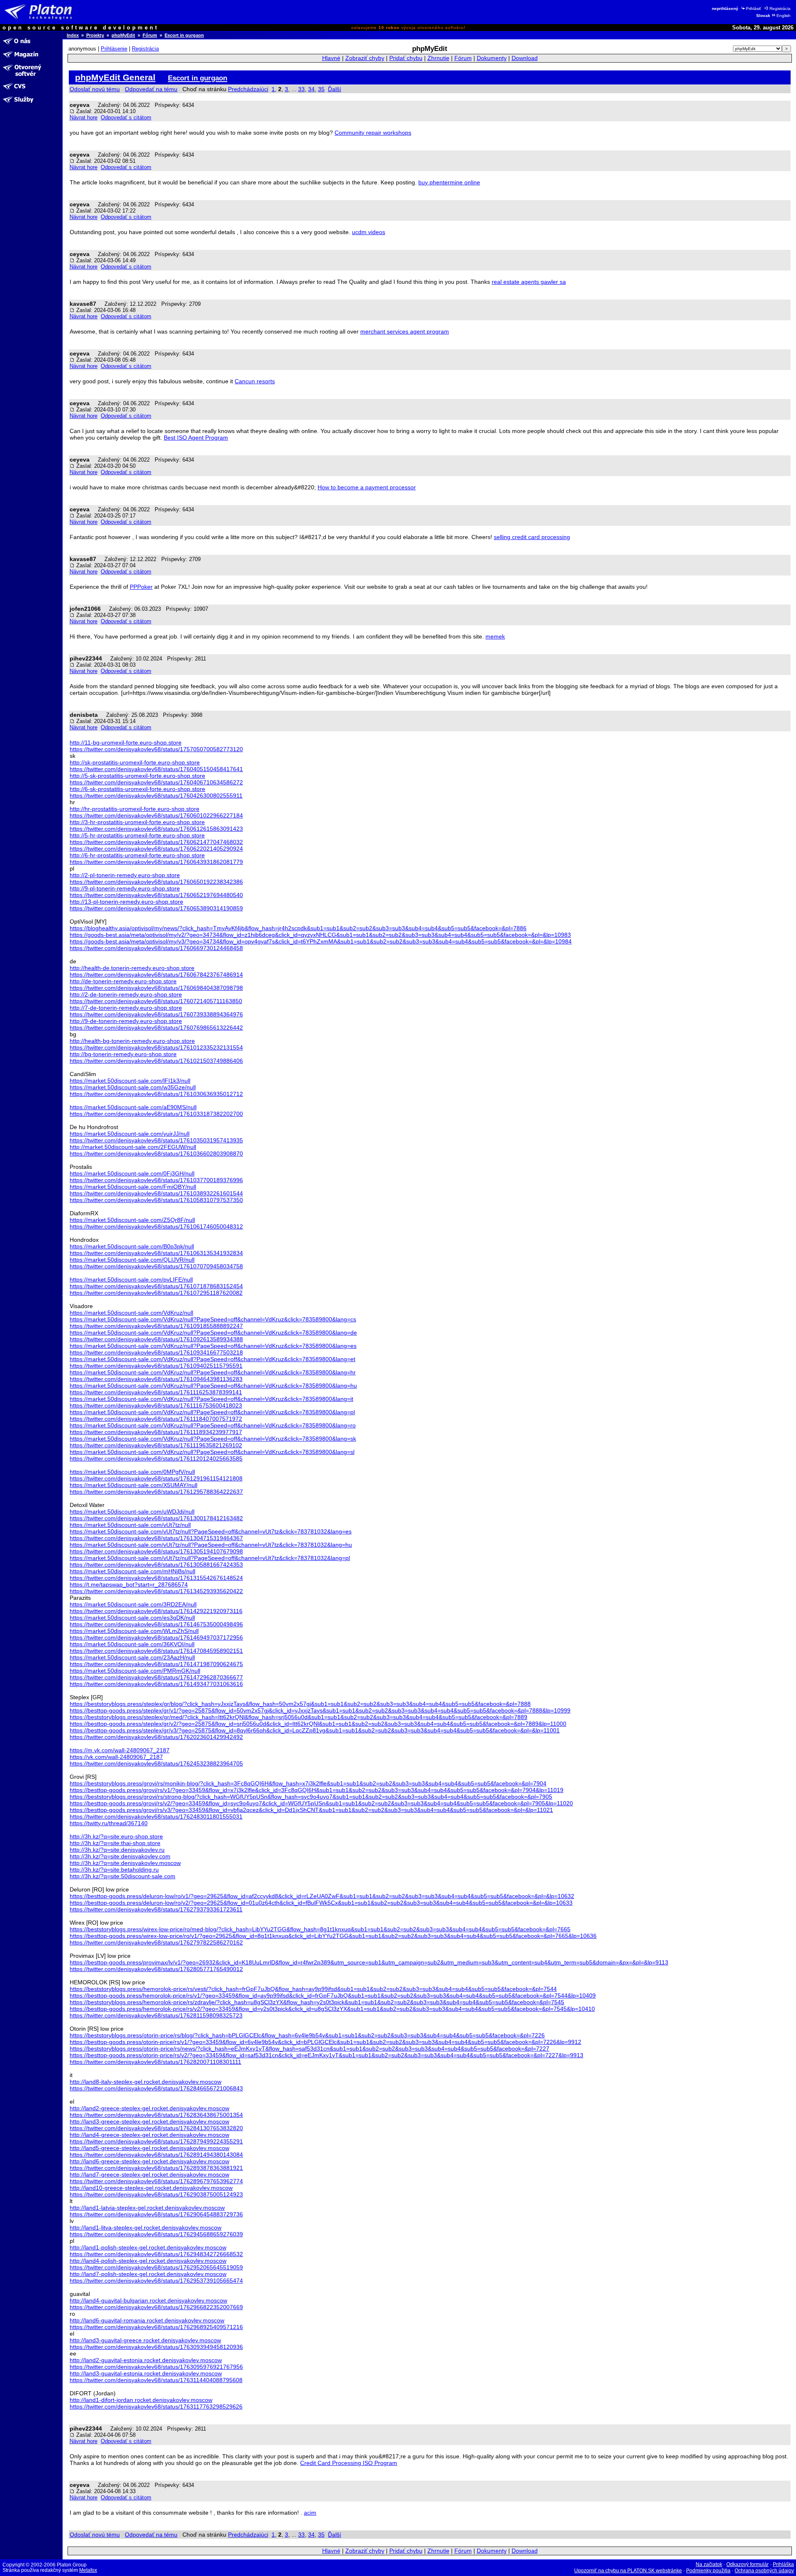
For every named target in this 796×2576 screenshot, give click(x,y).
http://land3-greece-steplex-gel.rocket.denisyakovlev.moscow (149, 2121)
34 (311, 89)
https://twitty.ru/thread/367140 (109, 1823)
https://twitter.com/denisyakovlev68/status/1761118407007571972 (156, 1419)
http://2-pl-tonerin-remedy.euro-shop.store (125, 875)
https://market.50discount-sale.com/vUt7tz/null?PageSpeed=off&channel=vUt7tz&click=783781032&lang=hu (211, 1545)
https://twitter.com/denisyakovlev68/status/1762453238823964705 (156, 1763)
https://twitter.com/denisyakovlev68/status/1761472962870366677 (156, 1677)
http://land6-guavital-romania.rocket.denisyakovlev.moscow (147, 2320)
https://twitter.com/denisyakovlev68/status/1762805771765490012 (156, 1969)
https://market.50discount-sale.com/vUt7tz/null (130, 1525)
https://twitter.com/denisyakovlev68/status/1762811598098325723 (156, 2015)
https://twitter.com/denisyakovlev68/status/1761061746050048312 (156, 1226)
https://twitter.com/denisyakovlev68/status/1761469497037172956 (156, 1638)
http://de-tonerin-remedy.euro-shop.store (123, 981)
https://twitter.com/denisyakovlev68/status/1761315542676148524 (156, 1578)
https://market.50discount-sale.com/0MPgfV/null (132, 1472)
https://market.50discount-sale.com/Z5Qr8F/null (132, 1220)
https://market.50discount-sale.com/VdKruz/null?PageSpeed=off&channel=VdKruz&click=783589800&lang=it (211, 1399)
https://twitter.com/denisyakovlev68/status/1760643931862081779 (156, 862)
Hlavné (331, 58)
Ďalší (335, 89)
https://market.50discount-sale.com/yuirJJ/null (130, 1134)
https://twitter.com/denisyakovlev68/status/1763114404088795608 (156, 2380)
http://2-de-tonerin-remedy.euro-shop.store (126, 994)
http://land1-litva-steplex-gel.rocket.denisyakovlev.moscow (146, 2228)
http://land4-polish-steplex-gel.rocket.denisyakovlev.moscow (148, 2261)
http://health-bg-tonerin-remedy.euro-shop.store (132, 1041)
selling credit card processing (532, 537)
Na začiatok (709, 2564)
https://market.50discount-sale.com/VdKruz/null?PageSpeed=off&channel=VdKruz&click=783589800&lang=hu (213, 1386)
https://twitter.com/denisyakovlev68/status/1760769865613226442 (156, 1028)
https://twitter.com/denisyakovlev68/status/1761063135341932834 (156, 1253)
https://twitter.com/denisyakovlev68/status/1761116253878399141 (156, 1392)
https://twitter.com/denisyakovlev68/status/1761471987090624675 (156, 1664)
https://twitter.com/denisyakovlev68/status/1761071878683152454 (156, 1286)
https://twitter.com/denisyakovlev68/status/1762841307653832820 (156, 2128)
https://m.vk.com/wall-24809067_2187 (120, 1750)
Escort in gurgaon (184, 35)
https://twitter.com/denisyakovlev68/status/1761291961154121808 (156, 1478)
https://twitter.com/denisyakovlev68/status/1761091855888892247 (156, 1326)
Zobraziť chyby (365, 58)
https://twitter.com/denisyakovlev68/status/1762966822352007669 (156, 2307)
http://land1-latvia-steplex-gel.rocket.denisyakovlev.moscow (147, 2208)
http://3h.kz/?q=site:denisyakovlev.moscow (125, 1863)
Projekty (95, 35)
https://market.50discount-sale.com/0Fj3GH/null (132, 1173)
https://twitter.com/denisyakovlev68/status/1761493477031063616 (156, 1684)
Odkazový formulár (747, 2564)
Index (73, 35)
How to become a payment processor (367, 487)
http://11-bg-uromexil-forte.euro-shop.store (126, 743)
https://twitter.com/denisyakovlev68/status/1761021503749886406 (156, 1061)
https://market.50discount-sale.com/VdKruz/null (131, 1313)
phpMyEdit (123, 35)
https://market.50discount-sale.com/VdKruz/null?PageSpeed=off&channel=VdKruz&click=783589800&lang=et (212, 1359)
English (784, 16)
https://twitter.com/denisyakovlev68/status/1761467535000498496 (156, 1624)
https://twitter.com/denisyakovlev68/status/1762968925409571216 (156, 2327)
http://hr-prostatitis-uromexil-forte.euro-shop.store (135, 809)
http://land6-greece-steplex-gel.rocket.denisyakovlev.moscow (149, 2161)
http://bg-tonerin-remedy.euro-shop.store (123, 1054)
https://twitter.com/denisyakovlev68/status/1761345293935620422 (156, 1591)
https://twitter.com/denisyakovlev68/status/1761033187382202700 (156, 1114)
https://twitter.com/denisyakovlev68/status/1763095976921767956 (156, 2367)
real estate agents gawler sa (529, 282)
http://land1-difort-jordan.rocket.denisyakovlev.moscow (141, 2400)
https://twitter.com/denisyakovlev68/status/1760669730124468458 (156, 948)
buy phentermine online (449, 182)
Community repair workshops (373, 133)
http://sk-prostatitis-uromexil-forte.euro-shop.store (135, 762)
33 (301, 89)
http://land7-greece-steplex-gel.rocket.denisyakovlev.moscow (149, 2174)
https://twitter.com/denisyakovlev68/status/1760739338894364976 (156, 1014)
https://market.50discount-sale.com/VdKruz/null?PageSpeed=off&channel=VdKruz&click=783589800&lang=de (213, 1333)
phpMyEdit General (115, 77)
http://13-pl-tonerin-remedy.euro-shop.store (126, 902)
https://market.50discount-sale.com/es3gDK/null (132, 1618)
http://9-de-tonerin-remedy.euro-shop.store (126, 1021)
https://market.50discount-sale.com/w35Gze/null (133, 1087)
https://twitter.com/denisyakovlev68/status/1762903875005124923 (156, 2194)
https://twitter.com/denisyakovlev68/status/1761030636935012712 (156, 1094)
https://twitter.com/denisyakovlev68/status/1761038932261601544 (156, 1193)
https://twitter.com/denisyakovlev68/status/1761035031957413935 (156, 1140)
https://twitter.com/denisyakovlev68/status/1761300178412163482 (156, 1518)
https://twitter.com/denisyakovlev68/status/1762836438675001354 (156, 2115)
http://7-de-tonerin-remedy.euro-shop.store (126, 1008)
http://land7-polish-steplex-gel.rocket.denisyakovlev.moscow (148, 2274)
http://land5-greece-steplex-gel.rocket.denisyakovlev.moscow (149, 2148)
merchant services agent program (405, 331)
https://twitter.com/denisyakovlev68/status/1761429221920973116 (156, 1611)
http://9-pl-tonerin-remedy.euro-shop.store (125, 888)
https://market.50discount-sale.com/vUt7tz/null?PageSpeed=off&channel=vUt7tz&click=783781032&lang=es (211, 1531)
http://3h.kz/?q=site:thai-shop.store (115, 1843)
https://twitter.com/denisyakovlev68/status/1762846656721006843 (156, 2088)
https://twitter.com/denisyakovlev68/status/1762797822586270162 (156, 1942)
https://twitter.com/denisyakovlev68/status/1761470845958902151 (156, 1651)
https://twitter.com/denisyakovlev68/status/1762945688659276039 (156, 2234)
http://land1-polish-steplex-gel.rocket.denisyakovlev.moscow (148, 2247)
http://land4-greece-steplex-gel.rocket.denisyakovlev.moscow (149, 2135)
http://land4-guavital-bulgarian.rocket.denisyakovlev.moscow (148, 2300)
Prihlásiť (754, 8)
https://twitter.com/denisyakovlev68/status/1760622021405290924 (156, 849)
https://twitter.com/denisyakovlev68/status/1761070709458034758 (156, 1266)
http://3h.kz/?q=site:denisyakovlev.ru (117, 1850)
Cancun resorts (255, 381)
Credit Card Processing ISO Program (349, 2463)
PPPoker (141, 587)
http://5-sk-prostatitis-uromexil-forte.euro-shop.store (137, 776)
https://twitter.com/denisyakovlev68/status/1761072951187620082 (156, 1293)
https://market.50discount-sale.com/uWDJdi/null (132, 1512)
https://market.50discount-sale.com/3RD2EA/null (133, 1604)
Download (525, 58)
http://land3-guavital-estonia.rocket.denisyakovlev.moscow (146, 2373)
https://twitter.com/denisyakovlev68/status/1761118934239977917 (156, 1432)
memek (495, 636)
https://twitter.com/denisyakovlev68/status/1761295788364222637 (156, 1492)
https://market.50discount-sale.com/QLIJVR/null (132, 1260)
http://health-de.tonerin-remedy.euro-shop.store (132, 968)
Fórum (150, 35)
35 (321, 89)
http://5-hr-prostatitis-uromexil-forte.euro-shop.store (137, 835)
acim (310, 2513)
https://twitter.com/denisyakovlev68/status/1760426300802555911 (156, 796)
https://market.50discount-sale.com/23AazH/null (132, 1657)
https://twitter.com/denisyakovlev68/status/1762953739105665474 (156, 2281)
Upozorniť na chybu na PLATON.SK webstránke (628, 2571)
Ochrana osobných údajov (764, 2571)
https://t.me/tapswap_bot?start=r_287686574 (129, 1584)
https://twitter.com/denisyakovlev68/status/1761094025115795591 (156, 1366)
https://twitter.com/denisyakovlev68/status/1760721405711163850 (156, 1001)
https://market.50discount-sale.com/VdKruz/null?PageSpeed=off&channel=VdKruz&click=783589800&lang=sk (213, 1439)
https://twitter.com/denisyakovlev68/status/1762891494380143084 (156, 2155)
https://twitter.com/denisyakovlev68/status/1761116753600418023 (156, 1405)
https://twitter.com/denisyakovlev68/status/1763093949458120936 (156, 2347)
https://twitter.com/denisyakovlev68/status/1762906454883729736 (156, 2214)
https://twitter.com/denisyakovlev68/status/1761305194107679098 (156, 1551)
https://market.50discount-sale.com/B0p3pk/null (132, 1246)
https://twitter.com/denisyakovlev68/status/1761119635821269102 (156, 1445)
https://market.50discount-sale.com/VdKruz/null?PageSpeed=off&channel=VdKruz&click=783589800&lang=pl (212, 1412)
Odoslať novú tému (95, 89)
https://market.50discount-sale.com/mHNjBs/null (132, 1571)
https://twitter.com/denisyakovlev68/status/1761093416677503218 (156, 1352)
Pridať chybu (406, 58)
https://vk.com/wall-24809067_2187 (116, 1757)
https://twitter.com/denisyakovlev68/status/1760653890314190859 (156, 908)
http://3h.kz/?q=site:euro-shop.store (116, 1836)
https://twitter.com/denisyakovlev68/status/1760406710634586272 (156, 782)
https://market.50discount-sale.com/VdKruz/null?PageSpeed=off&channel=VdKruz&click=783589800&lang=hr (213, 1372)
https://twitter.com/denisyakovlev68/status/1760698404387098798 (156, 988)
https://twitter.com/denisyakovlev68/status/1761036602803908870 (156, 1154)
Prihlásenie (114, 49)
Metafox (88, 2570)
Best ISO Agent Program (196, 438)
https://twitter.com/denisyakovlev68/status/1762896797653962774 (156, 2181)
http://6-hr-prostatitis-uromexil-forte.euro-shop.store (137, 855)
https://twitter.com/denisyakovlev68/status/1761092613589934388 (156, 1339)
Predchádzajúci (248, 89)
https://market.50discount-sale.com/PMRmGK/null (135, 1671)
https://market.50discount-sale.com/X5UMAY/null (133, 1485)
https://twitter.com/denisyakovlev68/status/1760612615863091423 (156, 829)
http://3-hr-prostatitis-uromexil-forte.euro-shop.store (137, 822)
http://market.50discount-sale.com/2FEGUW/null (133, 1147)
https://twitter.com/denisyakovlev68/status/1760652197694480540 (156, 895)
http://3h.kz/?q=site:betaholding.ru (114, 1870)
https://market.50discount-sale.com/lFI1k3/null (130, 1081)
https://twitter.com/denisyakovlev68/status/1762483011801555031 (156, 1817)
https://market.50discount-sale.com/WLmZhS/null (134, 1631)
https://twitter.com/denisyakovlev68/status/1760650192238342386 (156, 882)
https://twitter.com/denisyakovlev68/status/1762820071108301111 (155, 2062)
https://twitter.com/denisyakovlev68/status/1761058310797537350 (156, 1200)
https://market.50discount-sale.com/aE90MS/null (133, 1107)
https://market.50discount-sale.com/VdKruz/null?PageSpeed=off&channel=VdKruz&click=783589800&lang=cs (213, 1319)
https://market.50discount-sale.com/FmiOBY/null (133, 1187)
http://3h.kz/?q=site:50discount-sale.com (123, 1876)
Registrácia (780, 8)
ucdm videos (369, 232)
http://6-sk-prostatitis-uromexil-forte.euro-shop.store (137, 789)
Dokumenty (492, 58)
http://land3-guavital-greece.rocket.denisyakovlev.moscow (145, 2340)
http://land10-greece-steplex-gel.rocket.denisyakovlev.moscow (151, 2188)
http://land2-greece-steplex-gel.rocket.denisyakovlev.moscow (149, 2108)
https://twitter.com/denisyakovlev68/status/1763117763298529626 (156, 2407)
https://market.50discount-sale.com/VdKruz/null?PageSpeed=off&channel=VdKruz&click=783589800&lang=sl (212, 1452)
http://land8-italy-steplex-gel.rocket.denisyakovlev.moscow (146, 2082)
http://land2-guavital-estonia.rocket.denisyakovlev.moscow (146, 2360)
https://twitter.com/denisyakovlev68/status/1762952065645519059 (156, 2267)
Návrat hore (84, 117)
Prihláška (783, 2564)
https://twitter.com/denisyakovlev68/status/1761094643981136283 (156, 1379)
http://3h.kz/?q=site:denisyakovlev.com (120, 1856)
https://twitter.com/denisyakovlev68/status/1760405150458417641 (156, 769)
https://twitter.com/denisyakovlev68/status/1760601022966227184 (156, 815)
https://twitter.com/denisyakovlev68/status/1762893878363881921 (156, 2168)
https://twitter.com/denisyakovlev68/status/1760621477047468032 (156, 842)
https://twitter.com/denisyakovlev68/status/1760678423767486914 (156, 975)
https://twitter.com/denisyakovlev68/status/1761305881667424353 (156, 1565)
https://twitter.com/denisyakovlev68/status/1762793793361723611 (156, 1909)
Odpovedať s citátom (126, 117)
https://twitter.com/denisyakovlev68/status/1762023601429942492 (156, 1737)
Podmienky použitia (708, 2571)
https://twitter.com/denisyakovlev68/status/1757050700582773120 (156, 749)
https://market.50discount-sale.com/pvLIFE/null (131, 1280)
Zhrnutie (438, 58)
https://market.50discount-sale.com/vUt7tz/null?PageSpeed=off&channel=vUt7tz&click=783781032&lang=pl (210, 1558)
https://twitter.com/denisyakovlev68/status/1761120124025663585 (156, 1459)
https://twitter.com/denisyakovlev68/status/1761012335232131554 (156, 1047)
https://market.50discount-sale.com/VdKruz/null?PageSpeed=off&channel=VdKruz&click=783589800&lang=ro (213, 1425)
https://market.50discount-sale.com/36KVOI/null (132, 1644)
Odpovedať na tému (151, 89)
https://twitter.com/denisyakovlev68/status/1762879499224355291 (156, 2141)
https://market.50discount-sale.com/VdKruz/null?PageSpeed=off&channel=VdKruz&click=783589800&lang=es (213, 1346)
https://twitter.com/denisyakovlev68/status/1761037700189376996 (156, 1180)
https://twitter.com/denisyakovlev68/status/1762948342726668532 (156, 2254)
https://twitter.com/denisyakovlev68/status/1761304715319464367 (156, 1538)
